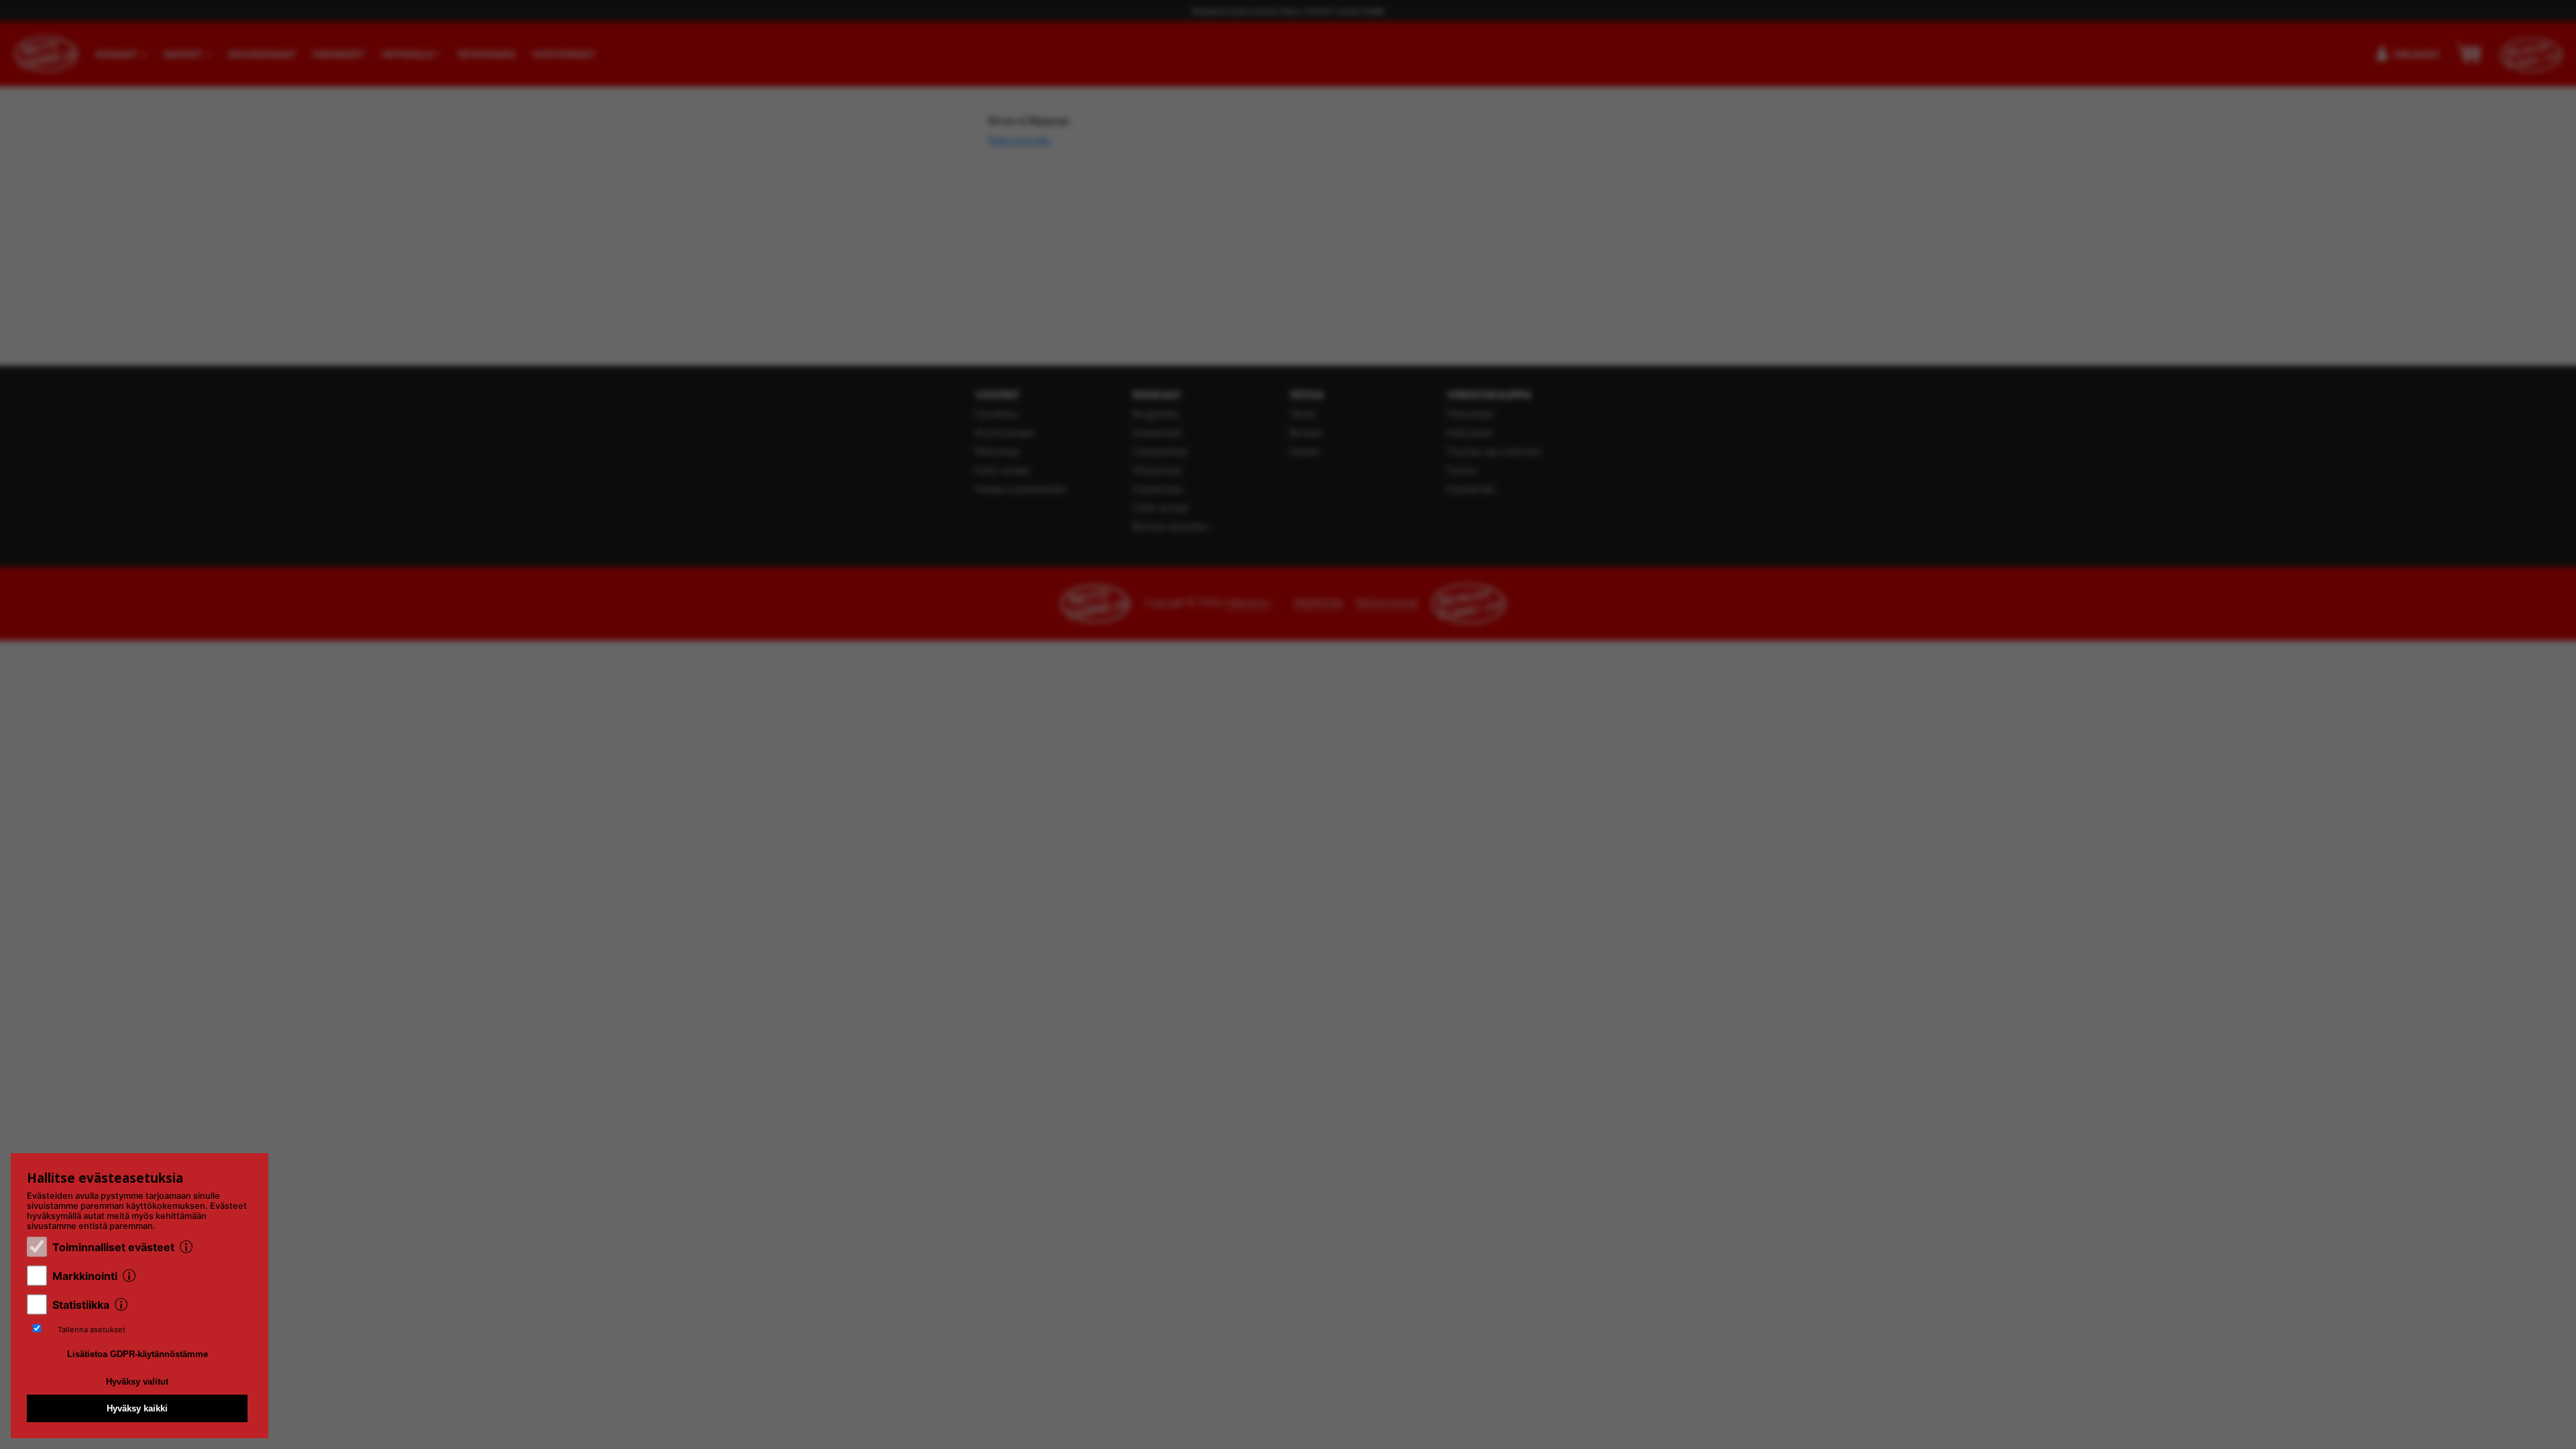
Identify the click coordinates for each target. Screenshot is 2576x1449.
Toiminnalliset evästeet (113, 1247)
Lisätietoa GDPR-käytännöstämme (138, 1354)
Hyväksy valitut (137, 1382)
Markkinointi (85, 1276)
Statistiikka (81, 1305)
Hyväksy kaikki (137, 1408)
